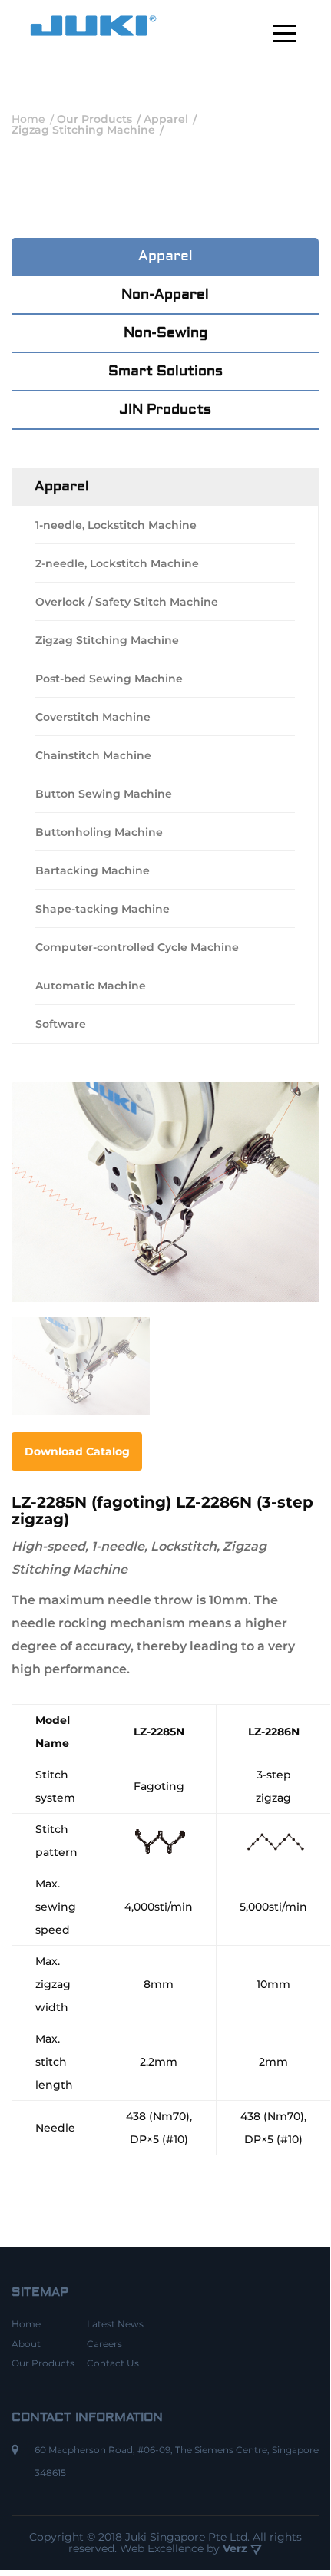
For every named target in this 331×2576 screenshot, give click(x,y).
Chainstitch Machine (93, 755)
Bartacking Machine (93, 870)
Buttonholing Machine (99, 832)
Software (61, 1024)
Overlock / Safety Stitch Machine (127, 602)
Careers (104, 2344)
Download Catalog (77, 1451)
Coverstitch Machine (93, 717)
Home (26, 2324)
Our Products (43, 2363)
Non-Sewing (165, 333)
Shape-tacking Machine (103, 909)
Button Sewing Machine (104, 794)
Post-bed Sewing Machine (109, 679)
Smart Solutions (165, 371)
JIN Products (165, 410)
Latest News (115, 2324)
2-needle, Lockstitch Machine (117, 563)
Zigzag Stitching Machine (107, 640)
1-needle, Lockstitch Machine (116, 525)
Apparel (165, 256)
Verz (237, 2548)
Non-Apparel (165, 294)
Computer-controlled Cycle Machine (137, 947)
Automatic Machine (91, 986)
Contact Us (113, 2363)
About (26, 2344)
